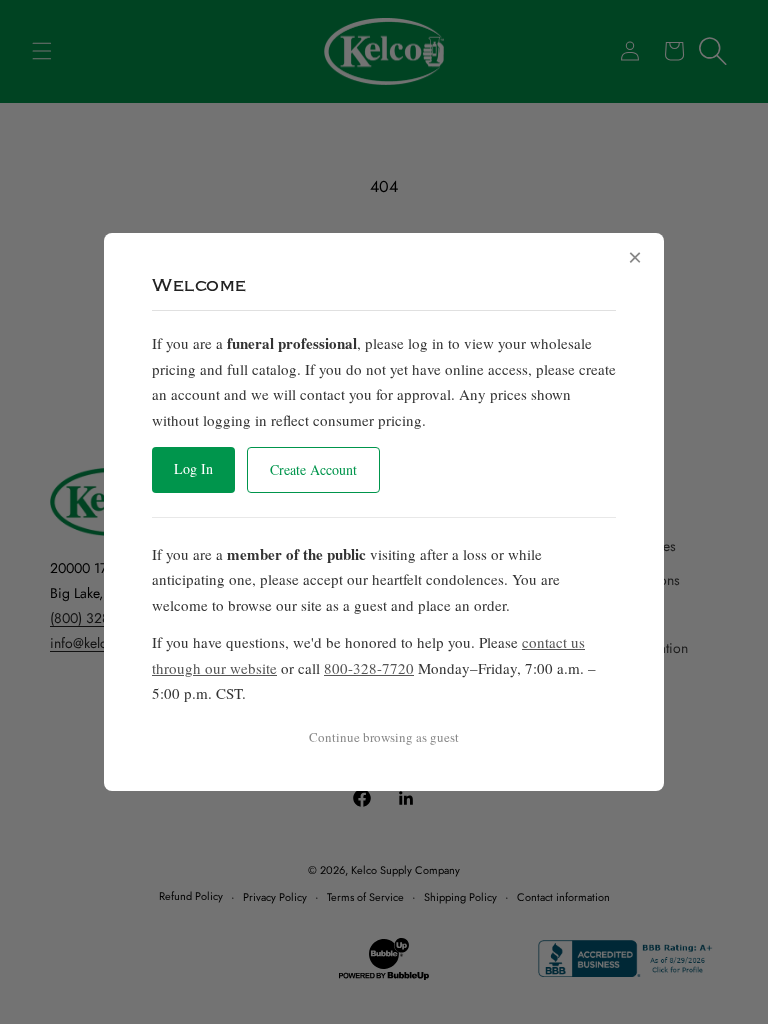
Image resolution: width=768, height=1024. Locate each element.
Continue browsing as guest (384, 737)
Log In (193, 468)
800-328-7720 (369, 668)
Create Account (313, 469)
